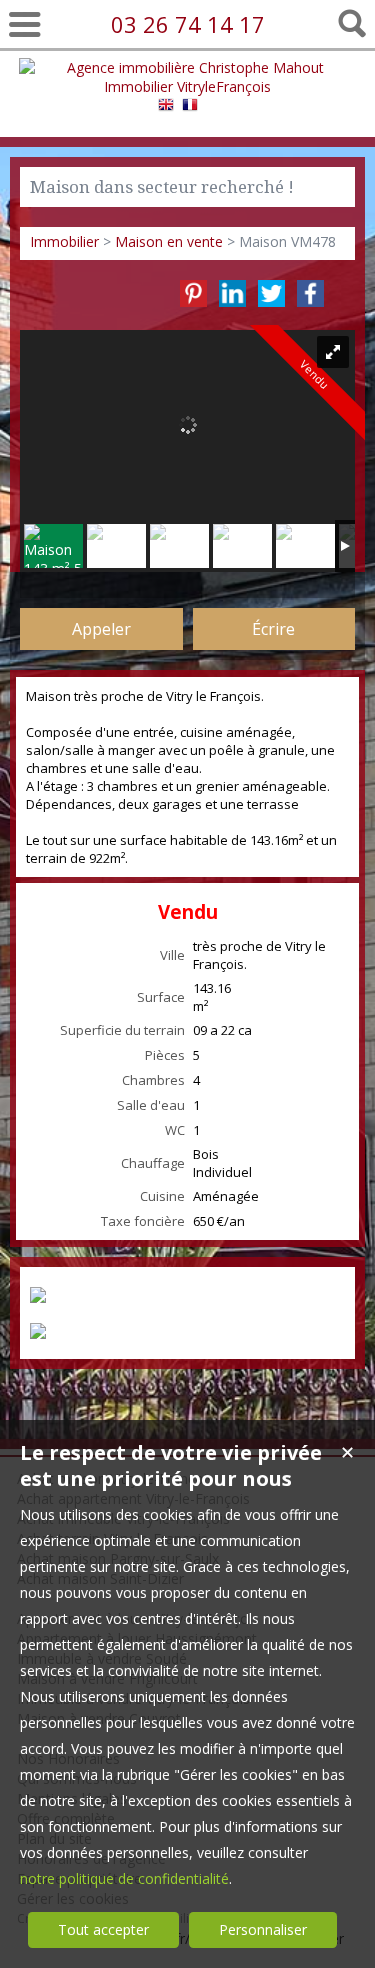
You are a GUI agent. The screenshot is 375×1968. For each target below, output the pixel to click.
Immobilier (64, 241)
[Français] (190, 107)
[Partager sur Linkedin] (232, 293)
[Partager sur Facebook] (310, 293)
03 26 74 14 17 (188, 24)
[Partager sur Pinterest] (193, 293)
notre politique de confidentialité (124, 1878)
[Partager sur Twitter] (271, 293)
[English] (166, 107)
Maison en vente (169, 241)
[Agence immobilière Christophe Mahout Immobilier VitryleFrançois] (188, 86)
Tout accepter (103, 1929)
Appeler (101, 629)
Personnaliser (263, 1929)
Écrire (273, 629)
